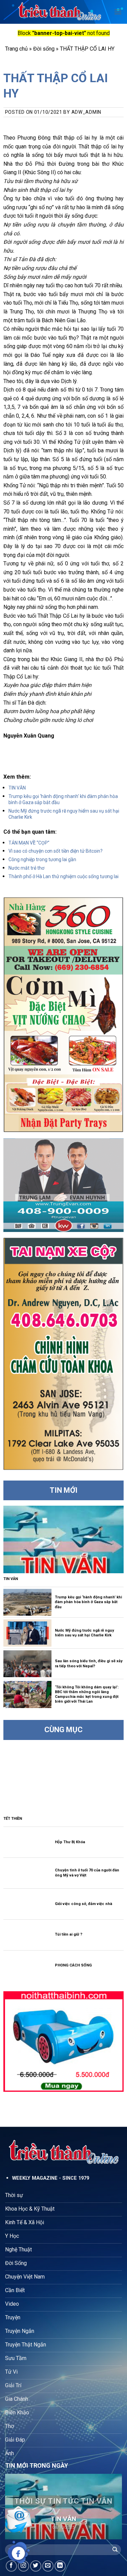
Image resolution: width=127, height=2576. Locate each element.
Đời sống (44, 49)
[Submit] (115, 2550)
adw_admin (86, 112)
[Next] (111, 2507)
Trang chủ (16, 49)
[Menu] (118, 12)
